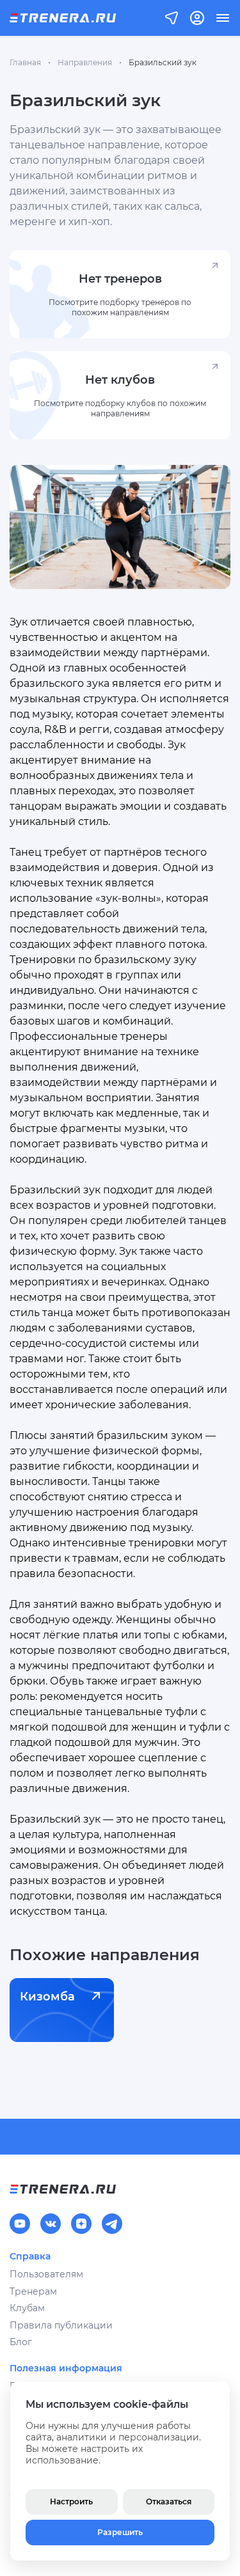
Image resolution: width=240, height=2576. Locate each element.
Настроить (71, 2501)
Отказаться (169, 2501)
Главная (25, 62)
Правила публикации (61, 2325)
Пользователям (46, 2274)
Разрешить (120, 2532)
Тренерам (33, 2291)
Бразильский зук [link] (163, 62)
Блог (21, 2342)
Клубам (27, 2308)
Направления (85, 62)
